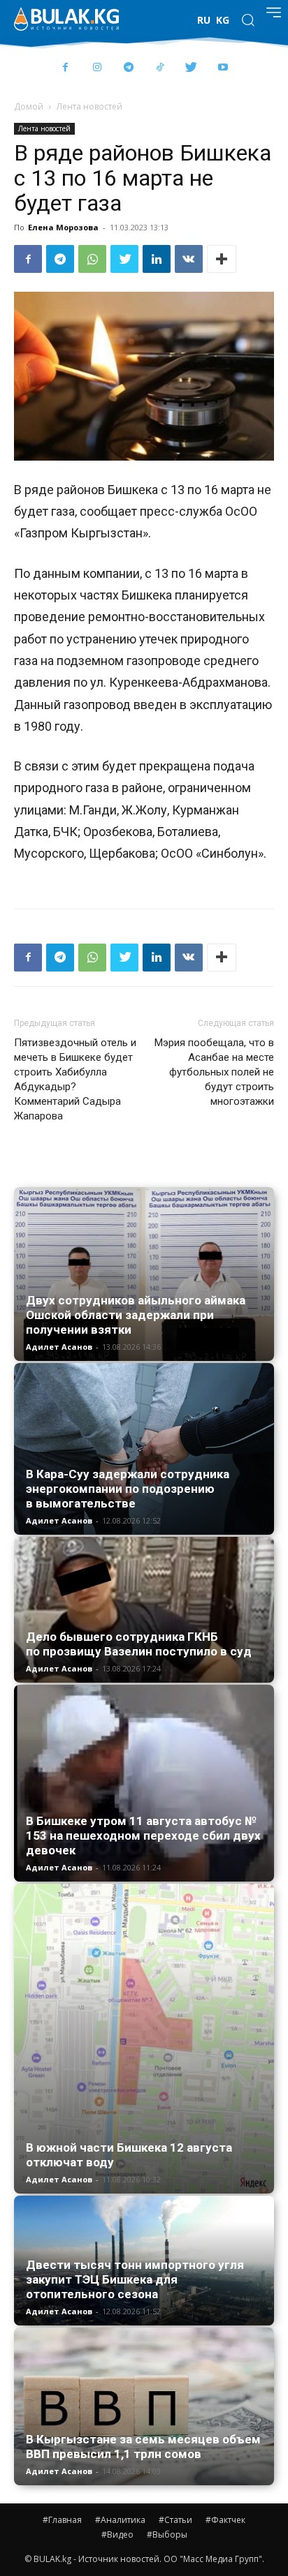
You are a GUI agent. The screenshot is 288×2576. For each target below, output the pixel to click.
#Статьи (175, 2520)
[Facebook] (65, 68)
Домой (29, 106)
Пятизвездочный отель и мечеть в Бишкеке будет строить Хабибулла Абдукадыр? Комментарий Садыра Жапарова (75, 1079)
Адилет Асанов (59, 1347)
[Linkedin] (157, 259)
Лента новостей (89, 106)
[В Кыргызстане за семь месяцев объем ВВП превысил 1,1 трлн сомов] (144, 2406)
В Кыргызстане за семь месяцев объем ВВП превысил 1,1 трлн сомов (143, 2447)
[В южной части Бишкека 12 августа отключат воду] (144, 2039)
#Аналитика (120, 2520)
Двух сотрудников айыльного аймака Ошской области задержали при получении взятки (136, 1315)
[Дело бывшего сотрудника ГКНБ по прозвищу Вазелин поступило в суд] (144, 1610)
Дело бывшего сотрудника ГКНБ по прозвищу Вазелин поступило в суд (139, 1644)
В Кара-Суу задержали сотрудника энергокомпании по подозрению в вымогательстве (128, 1489)
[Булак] (66, 19)
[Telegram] (128, 68)
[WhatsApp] (92, 259)
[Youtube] (223, 68)
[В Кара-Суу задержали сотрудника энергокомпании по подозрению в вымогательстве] (144, 1449)
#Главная (62, 2520)
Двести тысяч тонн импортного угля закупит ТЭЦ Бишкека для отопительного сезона (135, 2279)
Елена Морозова (63, 227)
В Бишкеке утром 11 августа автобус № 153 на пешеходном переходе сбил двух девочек (143, 1836)
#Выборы (167, 2534)
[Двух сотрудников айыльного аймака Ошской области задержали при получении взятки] (144, 1274)
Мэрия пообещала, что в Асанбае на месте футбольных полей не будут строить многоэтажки (214, 1072)
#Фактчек (225, 2520)
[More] (222, 259)
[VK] (189, 259)
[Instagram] (97, 68)
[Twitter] (191, 68)
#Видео (117, 2534)
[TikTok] (160, 68)
